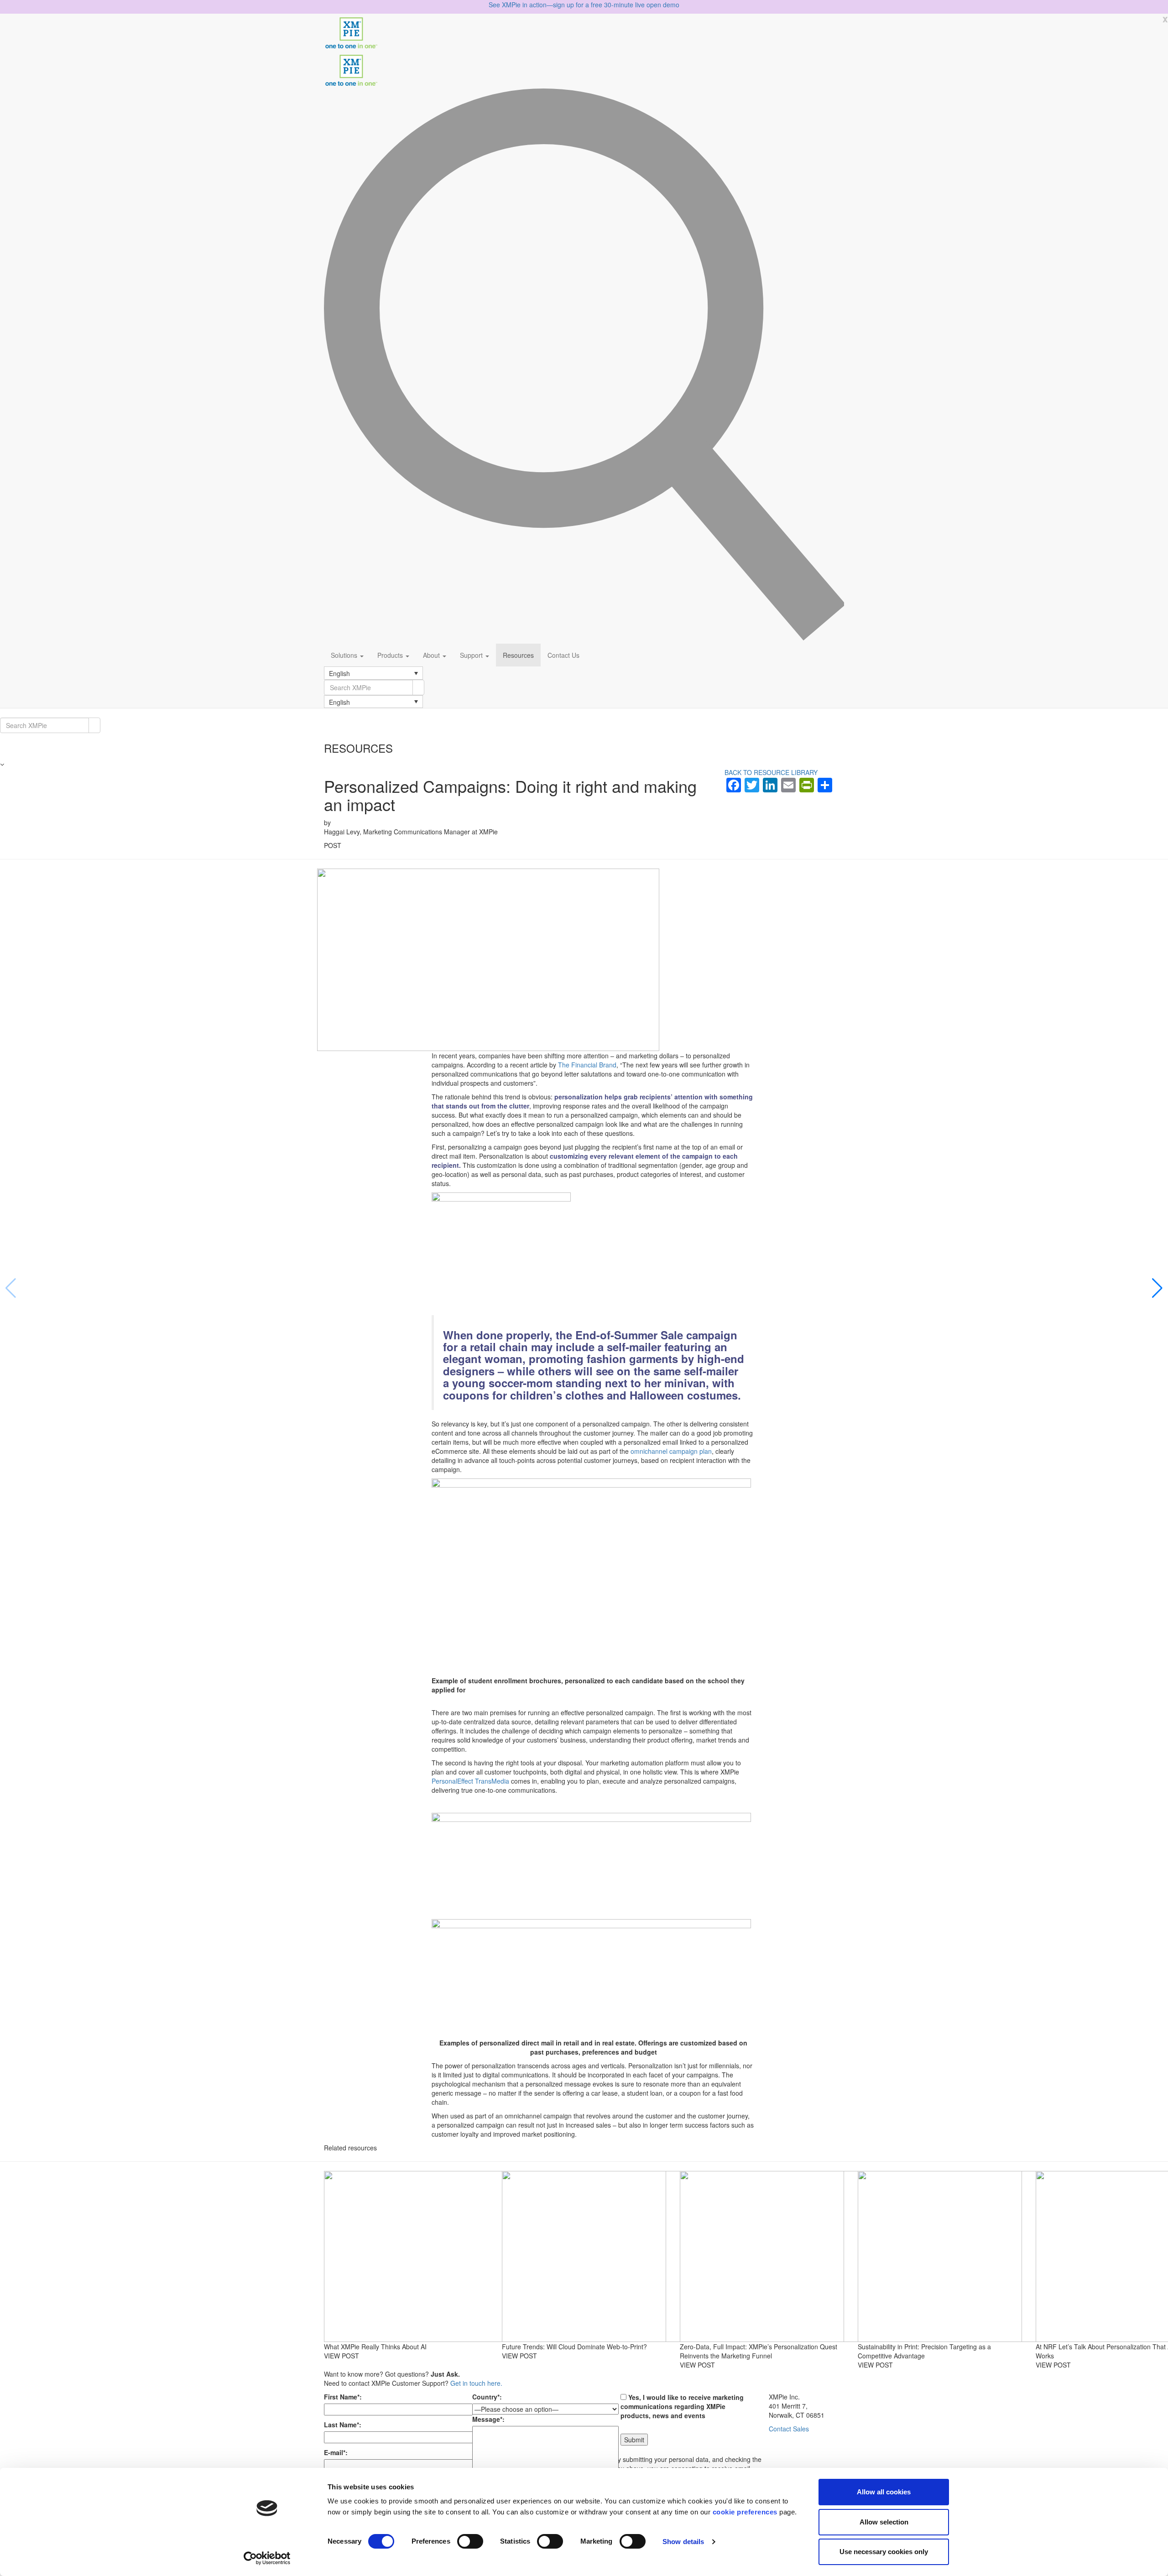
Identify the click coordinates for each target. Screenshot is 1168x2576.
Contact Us (563, 655)
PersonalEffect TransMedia (470, 1781)
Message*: (488, 2419)
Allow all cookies (884, 2492)
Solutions (345, 655)
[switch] (470, 2541)
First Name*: (343, 2397)
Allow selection (884, 2522)
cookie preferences (745, 2512)
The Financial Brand (587, 1065)
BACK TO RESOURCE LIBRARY (771, 772)
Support (472, 655)
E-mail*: (336, 2452)
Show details (683, 2542)
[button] (373, 673)
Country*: (487, 2397)
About (432, 655)
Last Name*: (343, 2425)
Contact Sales (789, 2429)
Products (391, 655)
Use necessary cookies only (884, 2552)
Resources (518, 655)
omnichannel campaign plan (671, 1451)
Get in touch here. (476, 2383)
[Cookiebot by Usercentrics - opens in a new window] (267, 2558)
